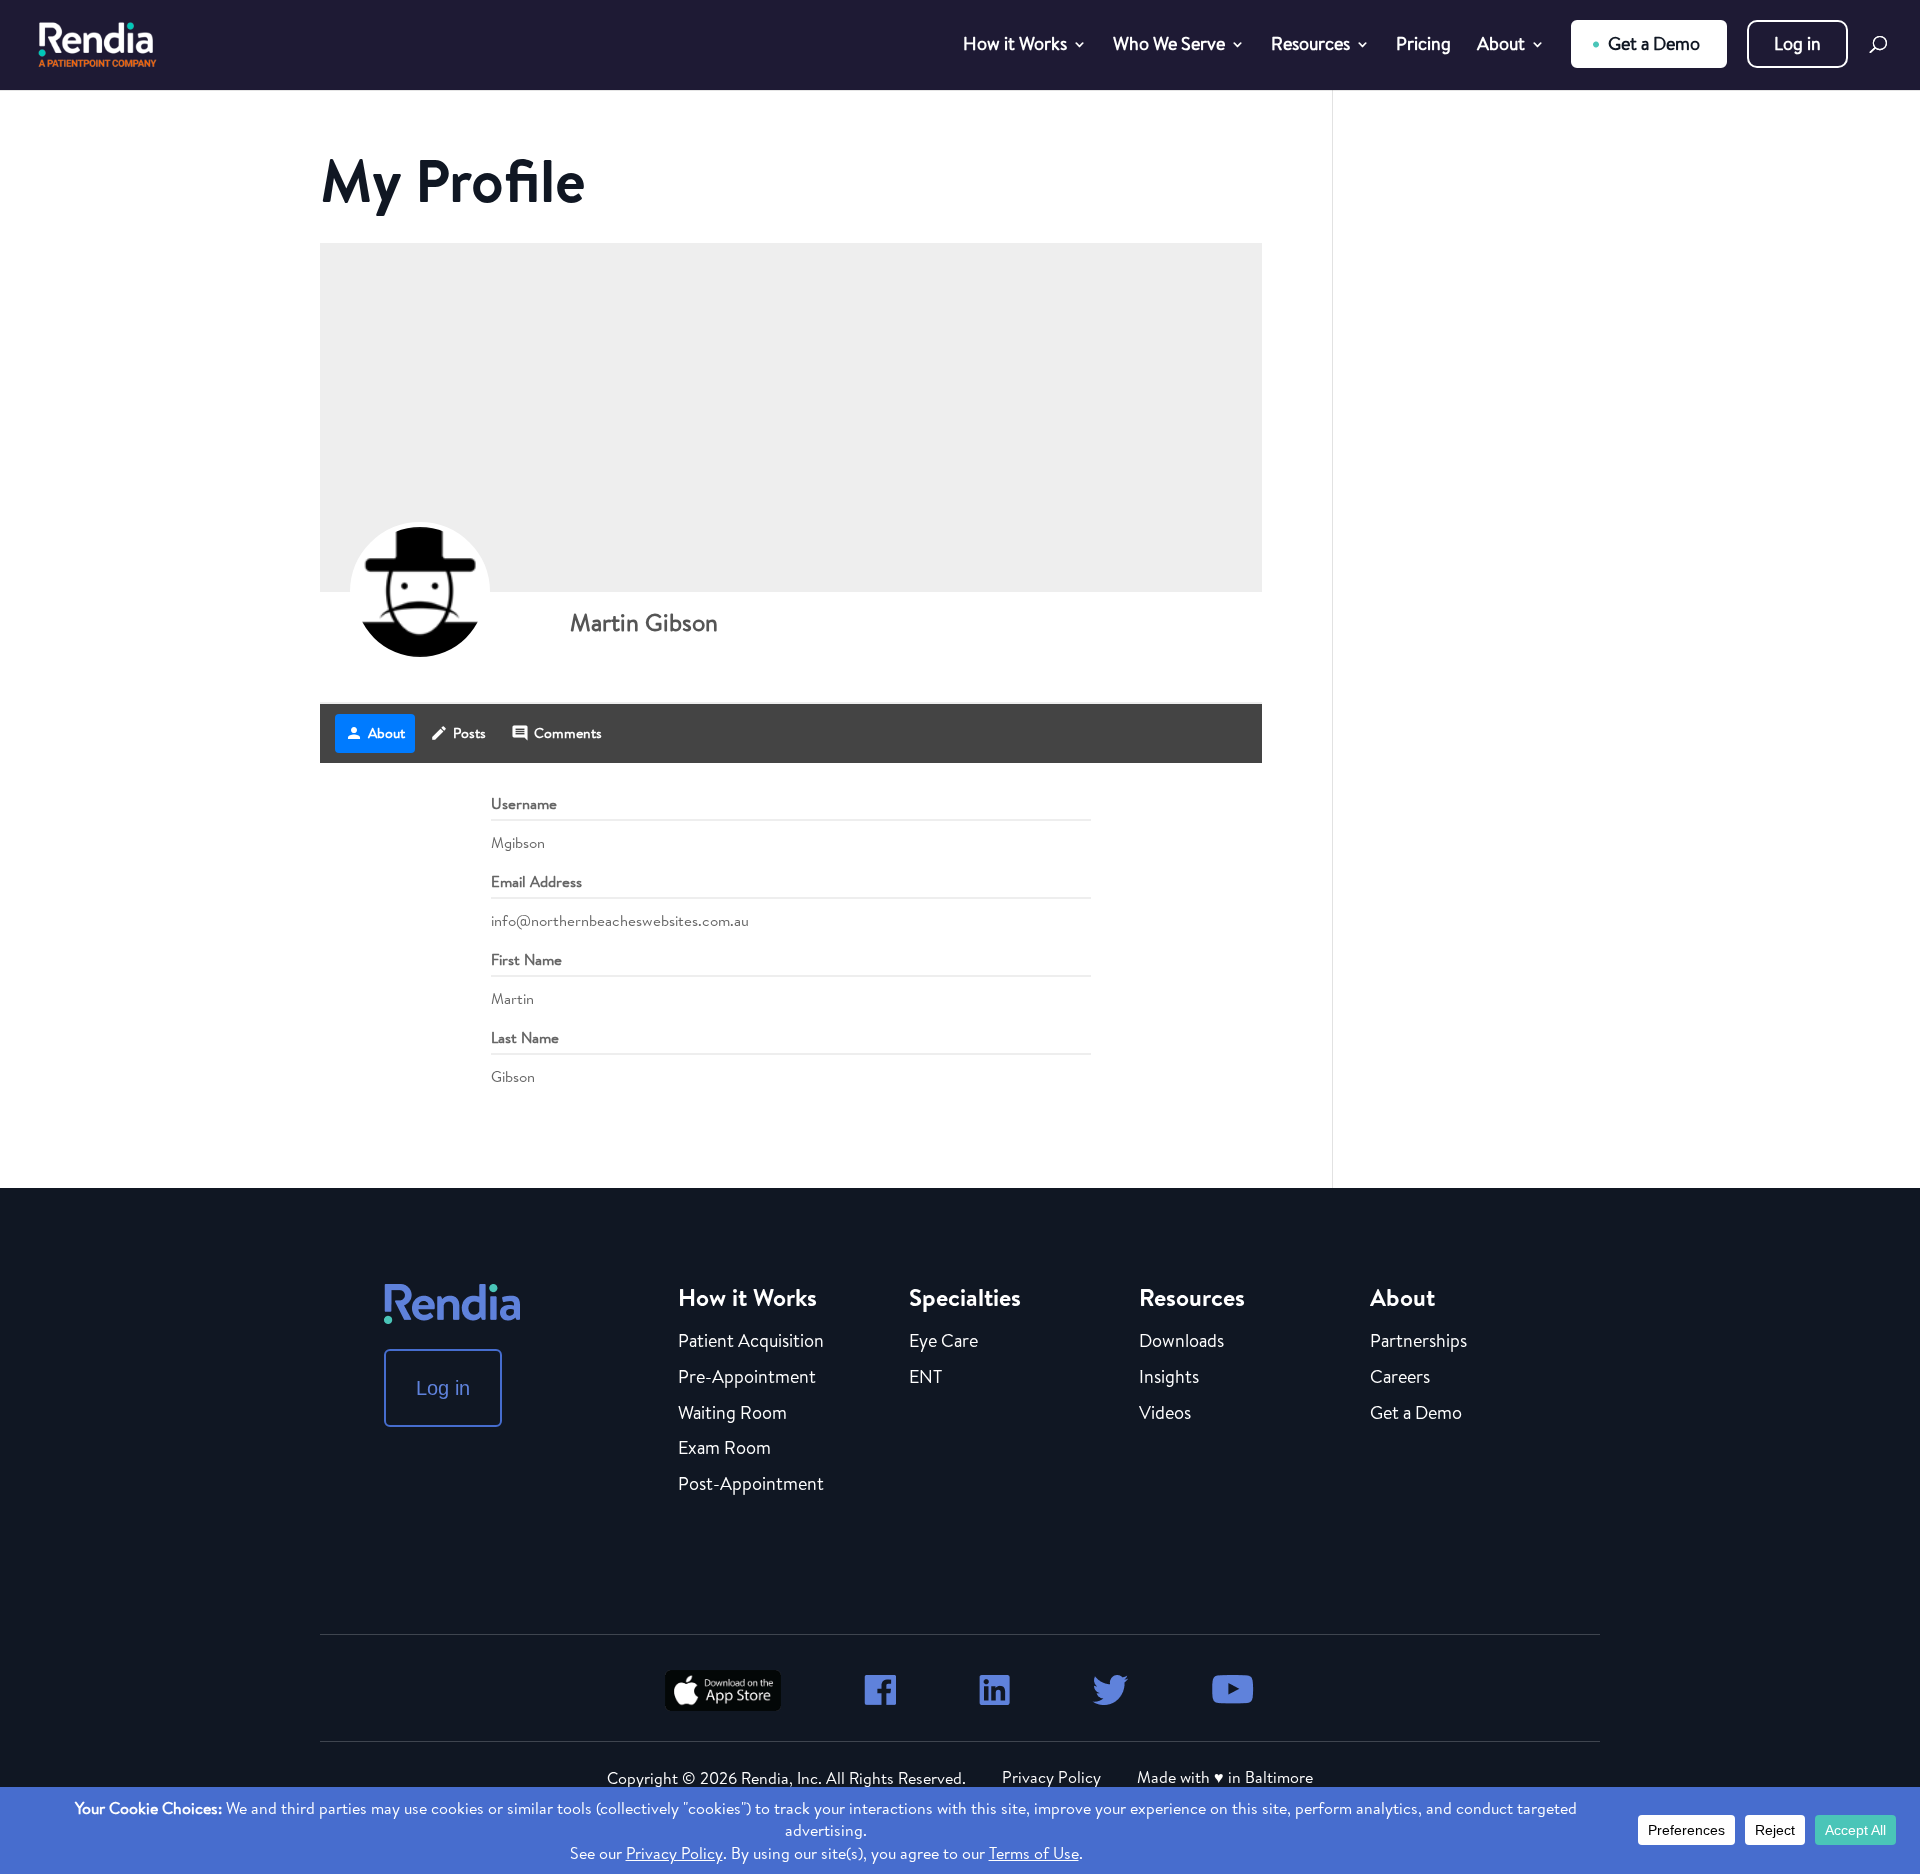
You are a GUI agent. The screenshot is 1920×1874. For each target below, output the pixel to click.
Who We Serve (1169, 46)
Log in (1797, 43)
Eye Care (943, 1342)
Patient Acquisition (751, 1342)
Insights (1169, 1378)
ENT (925, 1378)
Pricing (1423, 46)
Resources (1310, 46)
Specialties (965, 1297)
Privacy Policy (1051, 1777)
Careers (1400, 1378)
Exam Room (724, 1449)
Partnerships (1418, 1342)
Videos (1165, 1414)
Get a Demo (1654, 43)
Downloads (1181, 1342)
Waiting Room (732, 1414)
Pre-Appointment (747, 1378)
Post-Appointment (751, 1485)
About (1501, 46)
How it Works (1015, 46)
